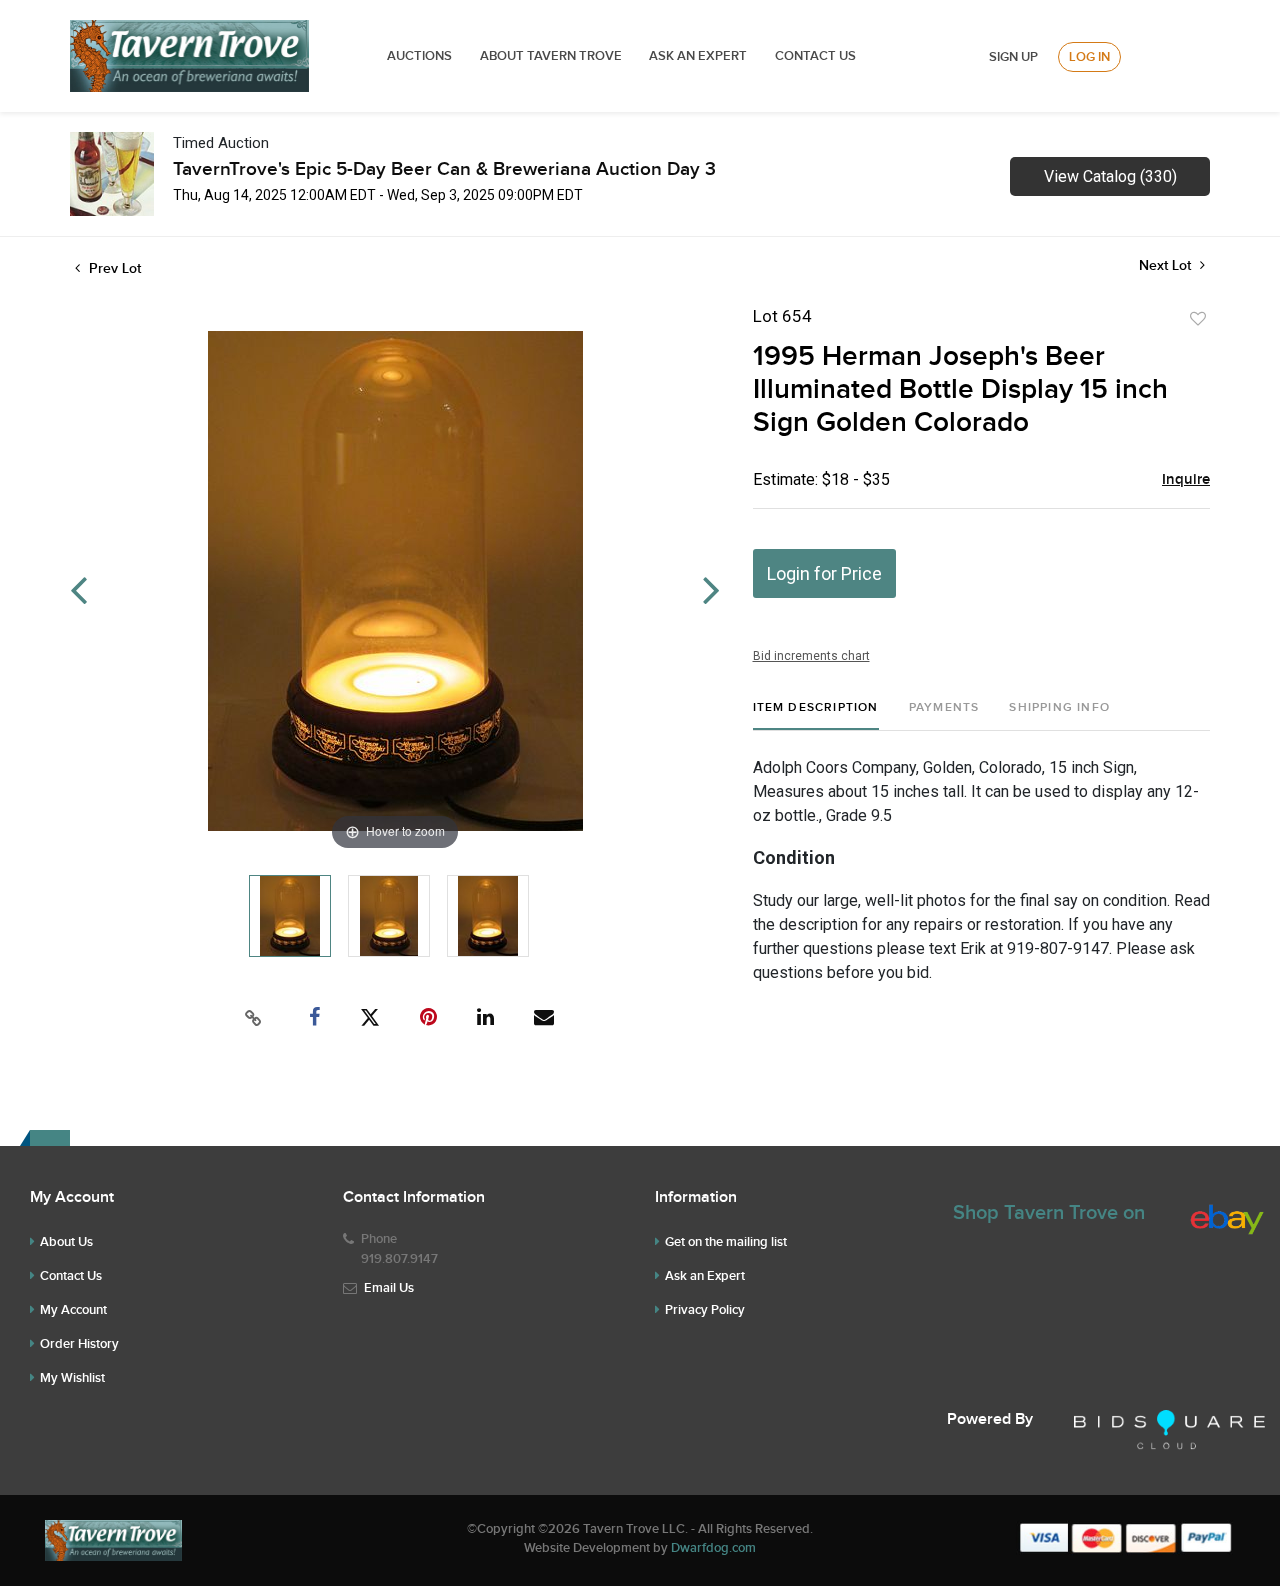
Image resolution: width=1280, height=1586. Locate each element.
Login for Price (824, 573)
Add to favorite (1198, 319)
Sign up (1013, 57)
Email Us (389, 1288)
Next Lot (1167, 265)
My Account (73, 1310)
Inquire (1186, 480)
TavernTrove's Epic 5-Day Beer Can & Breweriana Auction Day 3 (444, 169)
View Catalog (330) (1110, 176)
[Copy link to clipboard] (254, 1018)
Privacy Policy (705, 1310)
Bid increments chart (811, 656)
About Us (66, 1242)
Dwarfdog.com (713, 1548)
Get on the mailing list (726, 1242)
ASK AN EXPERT (698, 56)
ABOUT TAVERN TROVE (552, 56)
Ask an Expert (705, 1276)
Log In (1089, 57)
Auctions (419, 56)
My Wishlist (72, 1378)
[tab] (816, 715)
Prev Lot (113, 268)
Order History (79, 1344)
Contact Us (815, 56)
